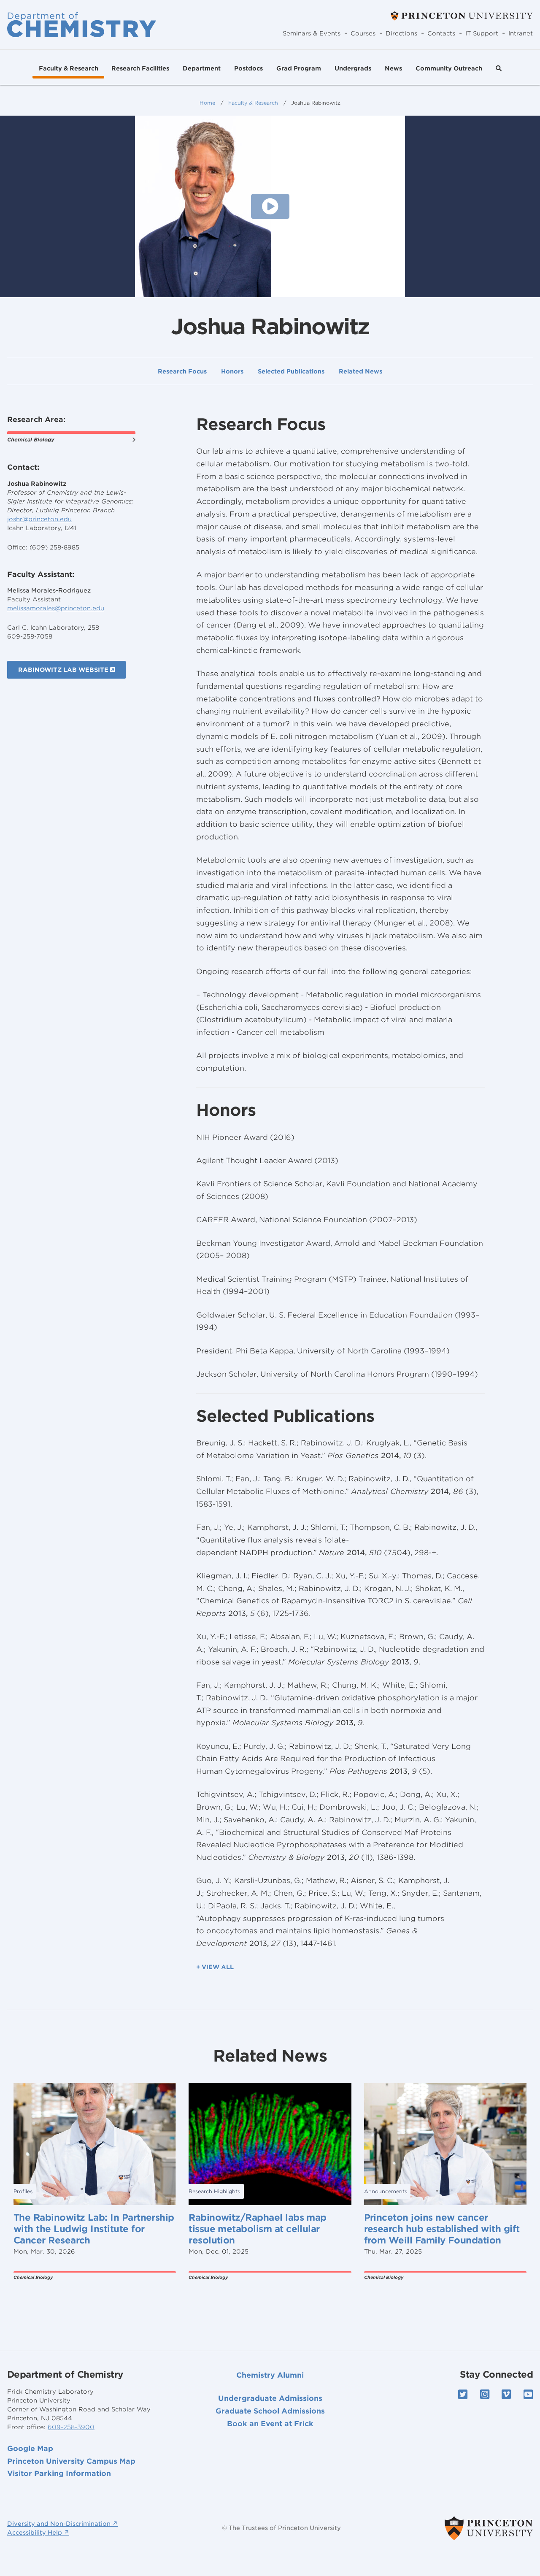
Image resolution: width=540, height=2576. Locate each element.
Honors (232, 372)
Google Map (30, 2449)
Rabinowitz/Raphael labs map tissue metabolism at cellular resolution (258, 2229)
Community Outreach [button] (449, 68)
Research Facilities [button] (140, 68)
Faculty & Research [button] (69, 68)
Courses (363, 33)
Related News (360, 372)
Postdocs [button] (248, 68)
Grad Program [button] (299, 68)
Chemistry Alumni (270, 2375)
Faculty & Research (253, 103)
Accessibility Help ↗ (38, 2533)
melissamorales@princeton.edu (56, 608)
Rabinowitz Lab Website (64, 670)
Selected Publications (291, 372)
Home (207, 103)
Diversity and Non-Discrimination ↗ (62, 2524)
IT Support (482, 33)
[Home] (82, 24)
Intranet (521, 33)
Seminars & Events (312, 33)
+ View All (215, 1967)
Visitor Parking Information (59, 2473)
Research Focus (182, 372)
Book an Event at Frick (270, 2424)
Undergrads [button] (353, 68)
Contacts (441, 33)
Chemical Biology (31, 440)
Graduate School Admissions (270, 2411)
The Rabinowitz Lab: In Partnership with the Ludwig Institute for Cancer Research (94, 2229)
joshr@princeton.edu (39, 519)
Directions (401, 33)
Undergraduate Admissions (270, 2398)
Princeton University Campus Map (71, 2461)
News (393, 68)
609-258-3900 (71, 2427)
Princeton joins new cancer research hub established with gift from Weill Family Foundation (442, 2229)
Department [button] (202, 68)
